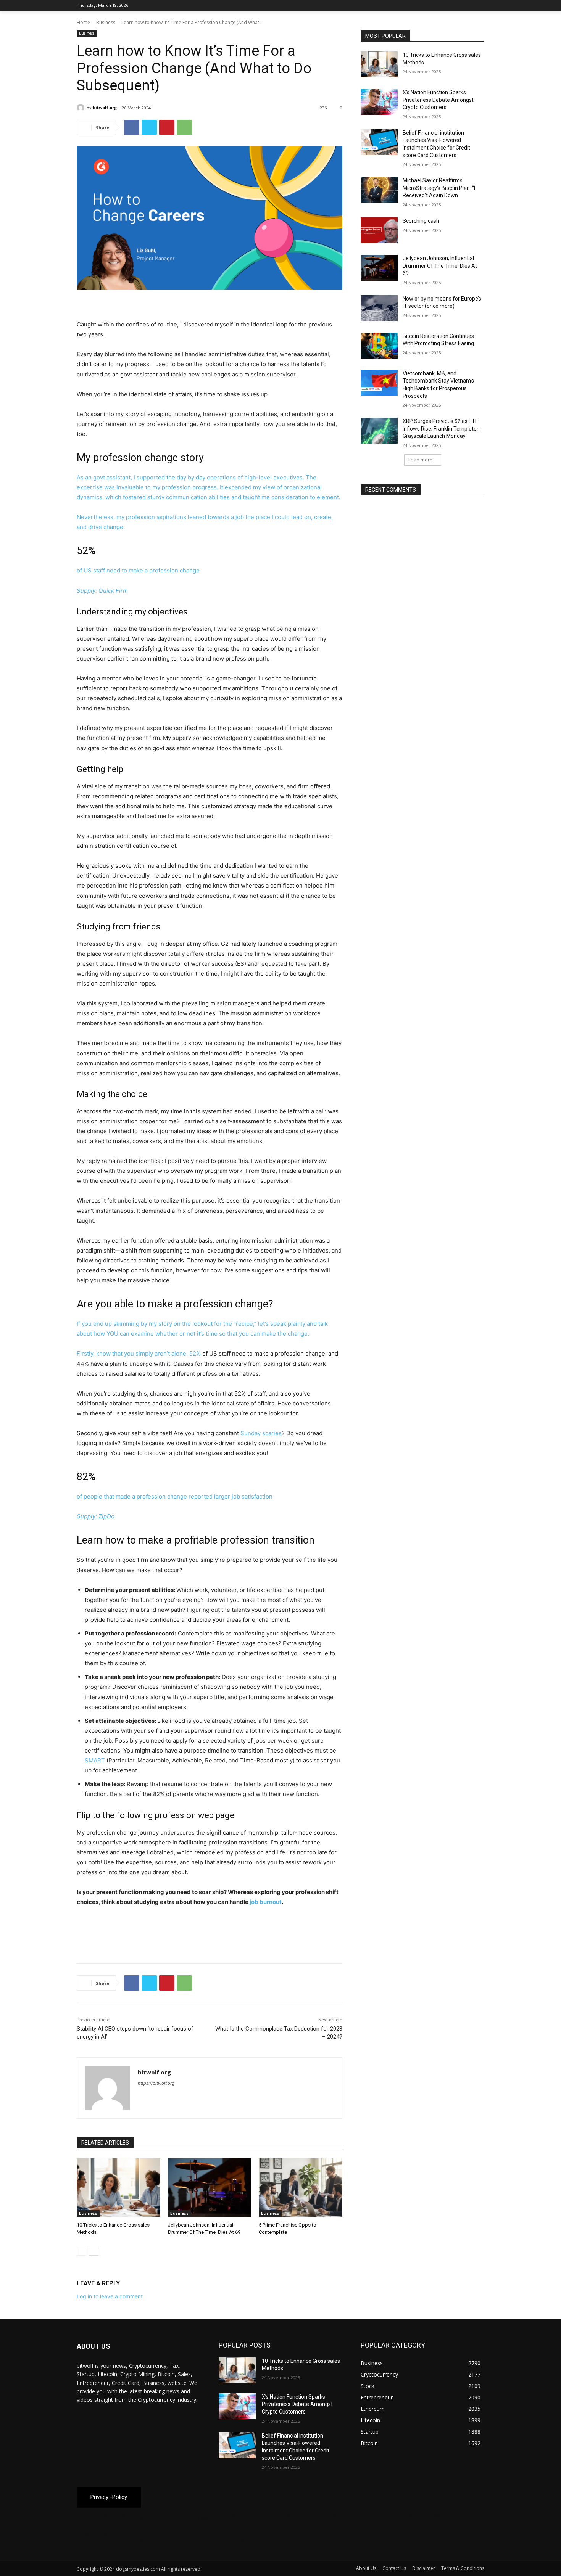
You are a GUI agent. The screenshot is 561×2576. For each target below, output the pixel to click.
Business (106, 22)
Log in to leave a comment (110, 2296)
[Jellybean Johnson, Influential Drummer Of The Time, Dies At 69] (210, 2188)
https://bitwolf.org (156, 2083)
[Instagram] (448, 6)
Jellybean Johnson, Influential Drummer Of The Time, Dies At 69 (440, 266)
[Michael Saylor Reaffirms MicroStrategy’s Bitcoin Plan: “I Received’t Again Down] (379, 190)
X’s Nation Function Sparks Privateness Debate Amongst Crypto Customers (438, 100)
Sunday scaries (261, 1433)
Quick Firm (113, 591)
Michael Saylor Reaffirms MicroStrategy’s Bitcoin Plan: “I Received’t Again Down (439, 188)
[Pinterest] (167, 127)
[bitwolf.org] (82, 108)
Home (83, 22)
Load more (420, 460)
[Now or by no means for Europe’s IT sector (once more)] (379, 308)
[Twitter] (459, 6)
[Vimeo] (469, 6)
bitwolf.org (105, 107)
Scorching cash (421, 221)
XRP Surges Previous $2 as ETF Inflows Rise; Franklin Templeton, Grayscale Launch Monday (442, 429)
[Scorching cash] (379, 230)
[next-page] (94, 2251)
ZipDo (106, 1516)
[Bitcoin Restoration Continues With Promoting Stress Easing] (379, 346)
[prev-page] (81, 2251)
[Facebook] (438, 6)
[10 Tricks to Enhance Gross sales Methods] (118, 2188)
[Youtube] (480, 6)
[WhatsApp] (184, 127)
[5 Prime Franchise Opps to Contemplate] (301, 2188)
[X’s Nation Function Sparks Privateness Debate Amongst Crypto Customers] (379, 102)
